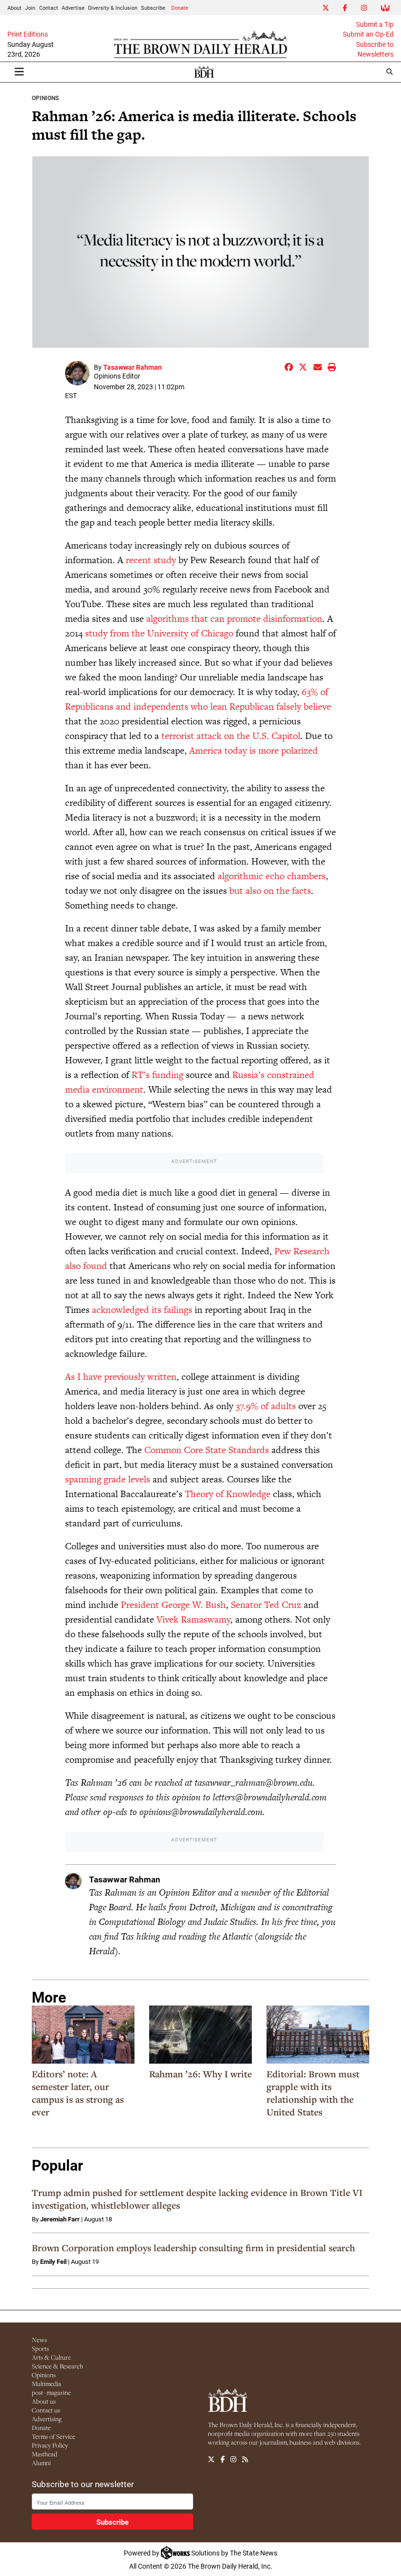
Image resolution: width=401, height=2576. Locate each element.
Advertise (73, 8)
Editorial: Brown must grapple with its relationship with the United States (313, 2093)
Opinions (45, 98)
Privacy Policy (50, 2445)
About (14, 8)
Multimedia (46, 2384)
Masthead (45, 2454)
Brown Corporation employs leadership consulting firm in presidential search (193, 2248)
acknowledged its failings (142, 1310)
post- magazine (51, 2392)
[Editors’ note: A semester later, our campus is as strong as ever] (83, 2034)
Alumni (41, 2463)
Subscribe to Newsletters (375, 49)
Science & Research (57, 2366)
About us (44, 2401)
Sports (40, 2348)
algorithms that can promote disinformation (234, 619)
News (39, 2340)
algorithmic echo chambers (272, 876)
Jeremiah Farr (60, 2219)
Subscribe (153, 8)
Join (30, 8)
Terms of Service (54, 2436)
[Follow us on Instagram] (233, 2459)
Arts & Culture (51, 2357)
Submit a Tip (375, 24)
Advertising (47, 2419)
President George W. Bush (173, 1605)
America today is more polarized (254, 750)
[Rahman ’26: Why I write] (200, 2034)
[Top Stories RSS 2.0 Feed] (245, 2459)
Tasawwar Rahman (133, 367)
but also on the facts (270, 891)
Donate (180, 8)
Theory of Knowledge (228, 1494)
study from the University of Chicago (159, 633)
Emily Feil (53, 2261)
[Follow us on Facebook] (223, 2459)
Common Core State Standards (207, 1450)
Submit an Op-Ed (368, 34)
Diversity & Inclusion (113, 8)
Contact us (46, 2410)
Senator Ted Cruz (266, 1605)
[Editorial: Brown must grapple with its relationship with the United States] (318, 2034)
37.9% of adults (266, 1406)
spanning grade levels (108, 1479)
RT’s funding (157, 1075)
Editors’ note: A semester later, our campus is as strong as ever (78, 2093)
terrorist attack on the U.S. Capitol (231, 736)
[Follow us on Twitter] (211, 2459)
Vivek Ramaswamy (193, 1619)
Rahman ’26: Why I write (200, 2074)
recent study (151, 560)
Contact (49, 8)
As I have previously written (121, 1377)
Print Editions (28, 34)
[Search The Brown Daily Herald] (390, 72)
